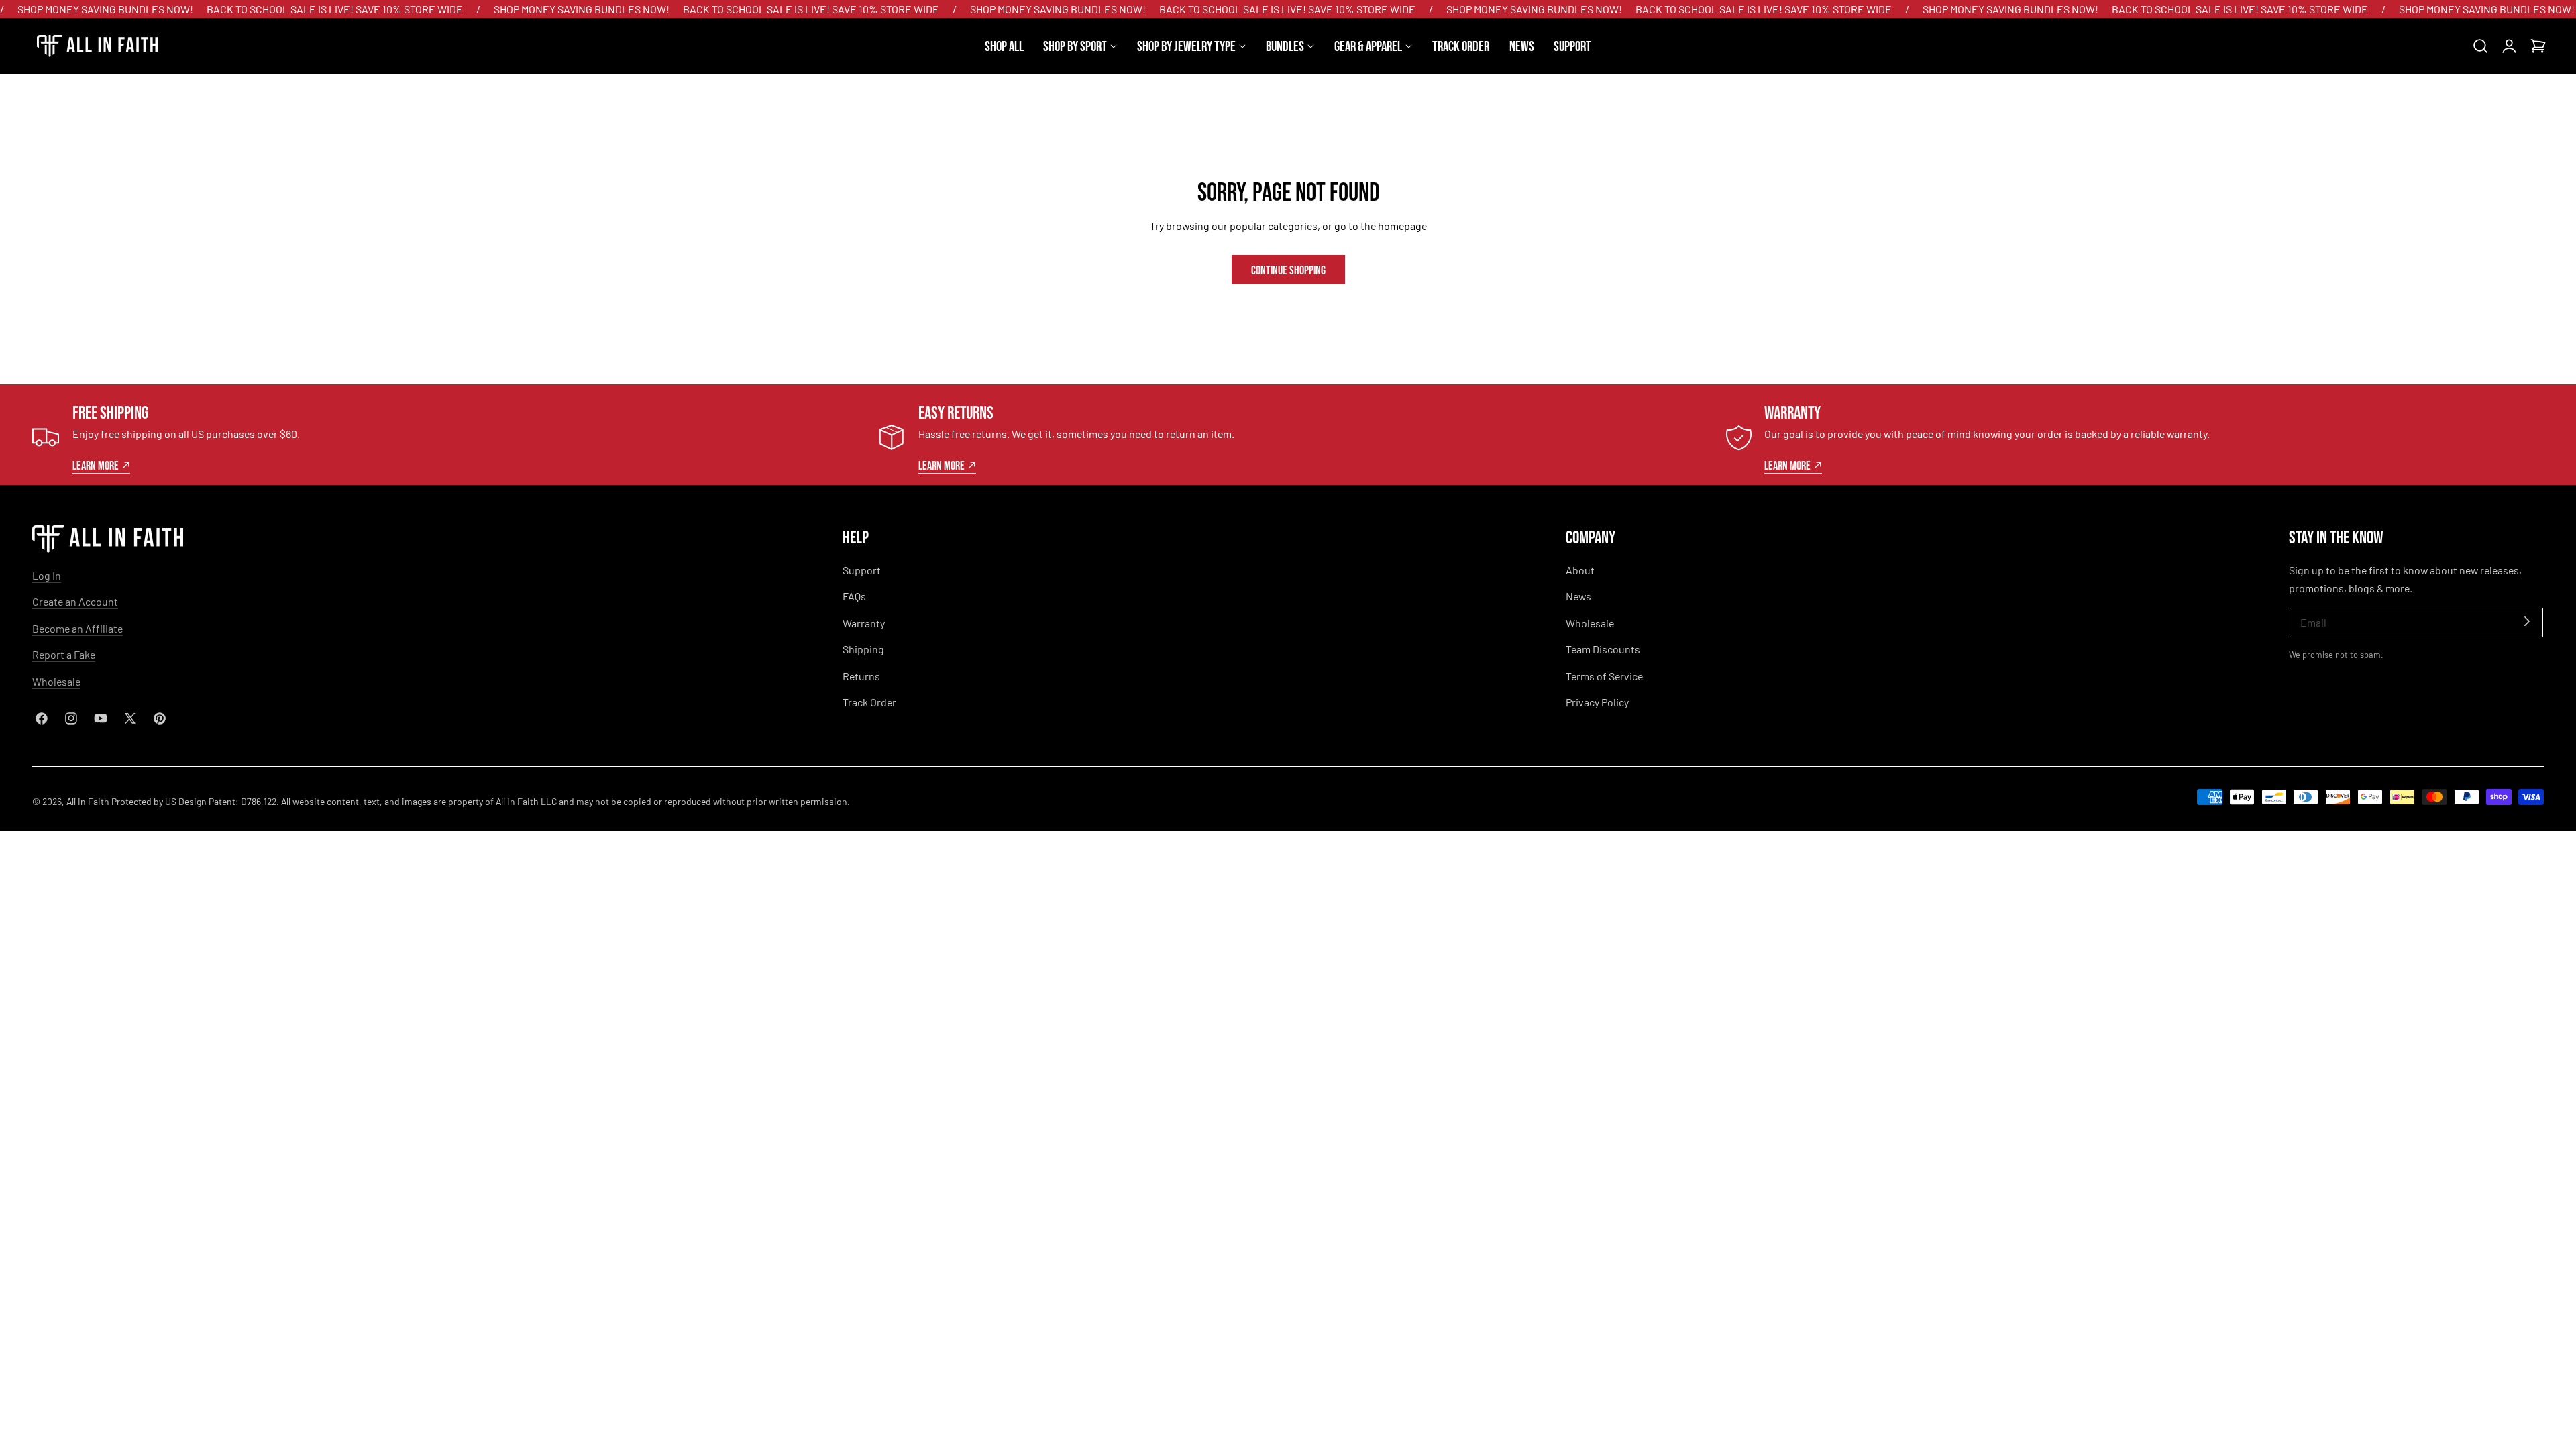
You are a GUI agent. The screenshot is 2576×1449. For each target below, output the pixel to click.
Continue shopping (1288, 269)
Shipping (863, 649)
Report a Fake (64, 654)
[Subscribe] (2527, 622)
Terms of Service (1604, 676)
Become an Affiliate (77, 628)
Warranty (864, 623)
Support (862, 570)
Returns (861, 676)
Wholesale (56, 681)
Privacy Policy (1597, 702)
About (1580, 570)
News (1578, 596)
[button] (2480, 46)
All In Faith (88, 801)
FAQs (854, 596)
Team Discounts (1603, 649)
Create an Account (75, 601)
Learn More (96, 465)
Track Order (869, 702)
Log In (47, 575)
